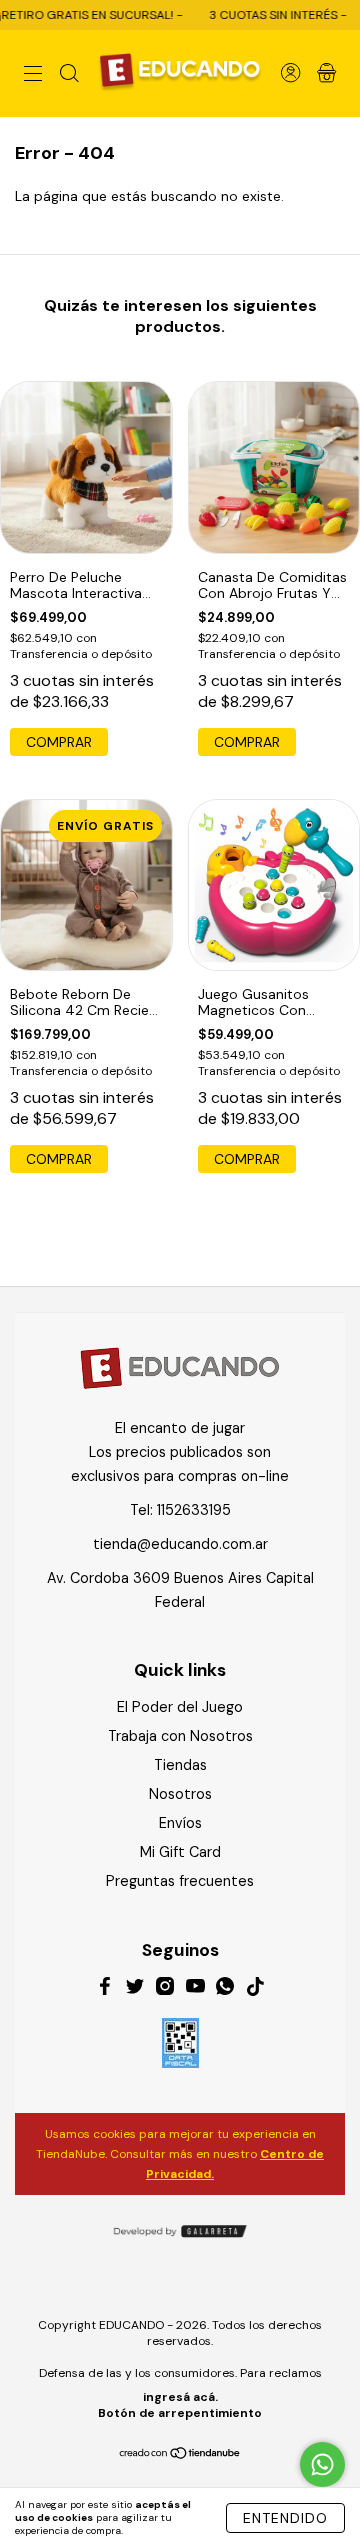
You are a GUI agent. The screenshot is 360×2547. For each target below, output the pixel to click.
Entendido (285, 2518)
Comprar (59, 742)
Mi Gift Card (180, 1852)
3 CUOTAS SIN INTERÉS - (256, 15)
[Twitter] (135, 1989)
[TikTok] (255, 1989)
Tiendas (180, 1765)
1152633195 (194, 1510)
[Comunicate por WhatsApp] (322, 2464)
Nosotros (180, 1794)
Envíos (180, 1823)
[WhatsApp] (225, 1989)
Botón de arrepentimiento (180, 2413)
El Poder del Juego (180, 1707)
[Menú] (33, 75)
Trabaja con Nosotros (180, 1736)
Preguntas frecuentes (180, 1881)
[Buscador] (69, 75)
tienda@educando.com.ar (180, 1544)
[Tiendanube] (180, 2454)
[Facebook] (105, 1989)
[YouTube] (195, 1989)
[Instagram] (165, 1989)
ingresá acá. (180, 2397)
